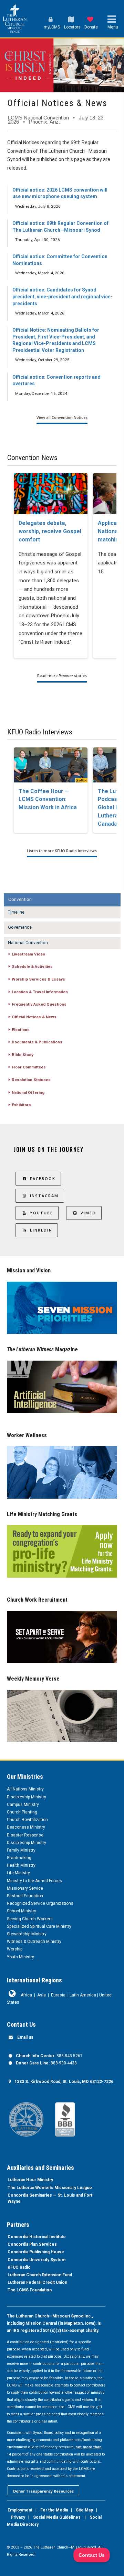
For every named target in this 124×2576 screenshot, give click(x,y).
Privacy (18, 2517)
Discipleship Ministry (27, 1797)
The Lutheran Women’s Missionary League (50, 2188)
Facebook (43, 1178)
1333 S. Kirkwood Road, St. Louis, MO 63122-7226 (64, 2082)
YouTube (42, 1213)
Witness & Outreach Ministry (34, 1942)
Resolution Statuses (31, 1080)
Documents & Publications (37, 1042)
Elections (21, 1030)
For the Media (54, 2510)
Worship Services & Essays (38, 979)
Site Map (84, 2510)
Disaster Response (25, 1835)
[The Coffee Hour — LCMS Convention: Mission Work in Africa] (51, 765)
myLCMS (52, 27)
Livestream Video (28, 954)
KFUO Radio (19, 2267)
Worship (15, 1949)
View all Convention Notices (62, 417)
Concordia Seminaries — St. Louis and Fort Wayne (50, 2198)
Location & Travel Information (40, 992)
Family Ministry (21, 1850)
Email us (25, 2037)
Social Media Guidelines (57, 2517)
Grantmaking (19, 1858)
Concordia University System (37, 2260)
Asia (42, 1995)
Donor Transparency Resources (43, 2491)
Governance (20, 927)
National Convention (28, 943)
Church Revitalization (27, 1820)
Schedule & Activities (32, 966)
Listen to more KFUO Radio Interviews (62, 851)
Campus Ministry (23, 1805)
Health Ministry (21, 1865)
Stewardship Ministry (27, 1934)
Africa (26, 1995)
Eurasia (58, 1995)
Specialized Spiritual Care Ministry (39, 1926)
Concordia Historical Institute (37, 2237)
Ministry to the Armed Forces (34, 1881)
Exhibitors (21, 1105)
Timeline (16, 912)
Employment (20, 2510)
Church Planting (22, 1812)
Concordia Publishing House (36, 2252)
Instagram (44, 1196)
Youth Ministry (20, 1957)
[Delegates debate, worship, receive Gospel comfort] (51, 494)
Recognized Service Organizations (40, 1903)
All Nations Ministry (25, 1789)
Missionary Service (25, 1888)
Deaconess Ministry (26, 1827)
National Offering (28, 1092)
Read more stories (62, 676)
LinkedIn (41, 1230)
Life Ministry (18, 1873)
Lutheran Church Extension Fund (40, 2275)
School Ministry (22, 1911)
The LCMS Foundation (30, 2290)
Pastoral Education (25, 1896)
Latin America (83, 1995)
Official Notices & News (34, 1017)
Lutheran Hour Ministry (30, 2180)
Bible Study (23, 1055)
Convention (20, 899)
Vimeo (88, 1213)
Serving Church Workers (30, 1919)
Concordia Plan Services (32, 2244)
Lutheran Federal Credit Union (37, 2282)
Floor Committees (29, 1067)
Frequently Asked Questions (39, 1004)
